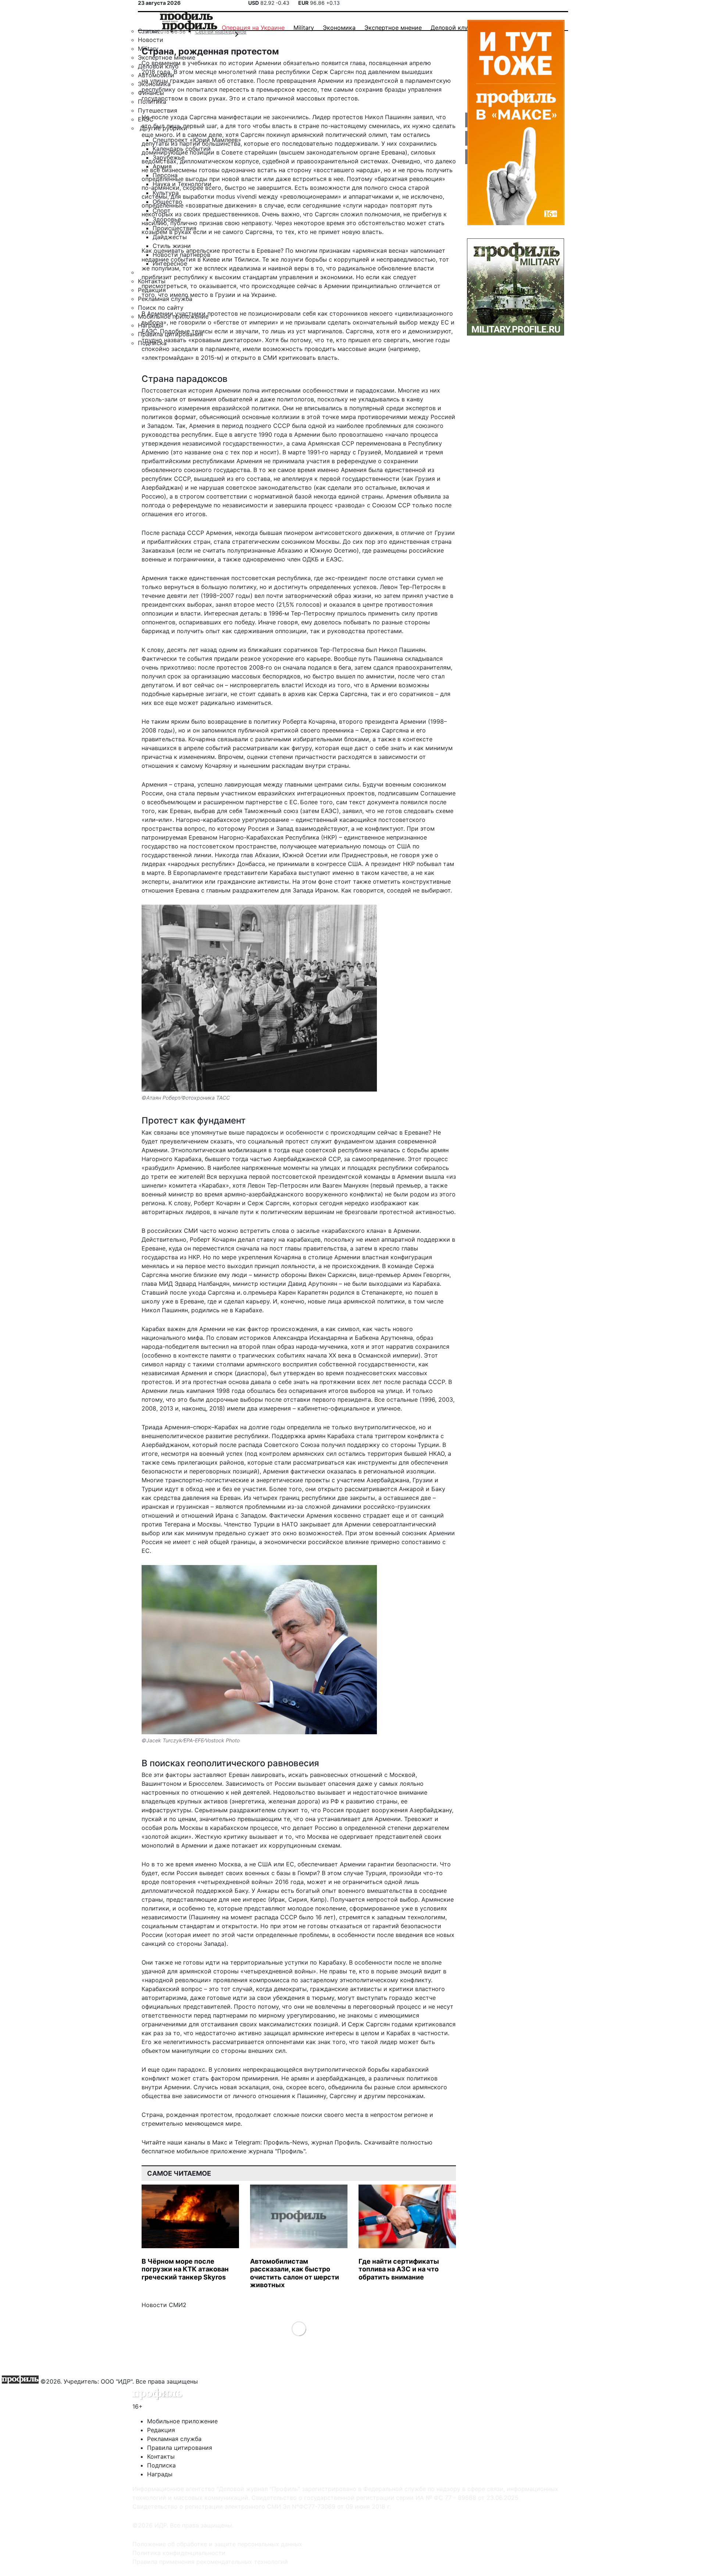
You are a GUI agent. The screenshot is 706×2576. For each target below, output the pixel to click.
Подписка (161, 2465)
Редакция (161, 2430)
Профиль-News (286, 2142)
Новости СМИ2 (164, 2305)
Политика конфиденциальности (179, 2553)
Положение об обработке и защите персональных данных (217, 2544)
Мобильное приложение (182, 2421)
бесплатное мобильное (175, 2151)
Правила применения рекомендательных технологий (210, 2562)
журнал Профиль (336, 2142)
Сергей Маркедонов (221, 31)
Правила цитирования (180, 2448)
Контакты (161, 2456)
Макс (220, 2142)
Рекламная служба (174, 2439)
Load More (299, 2328)
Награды (160, 2474)
